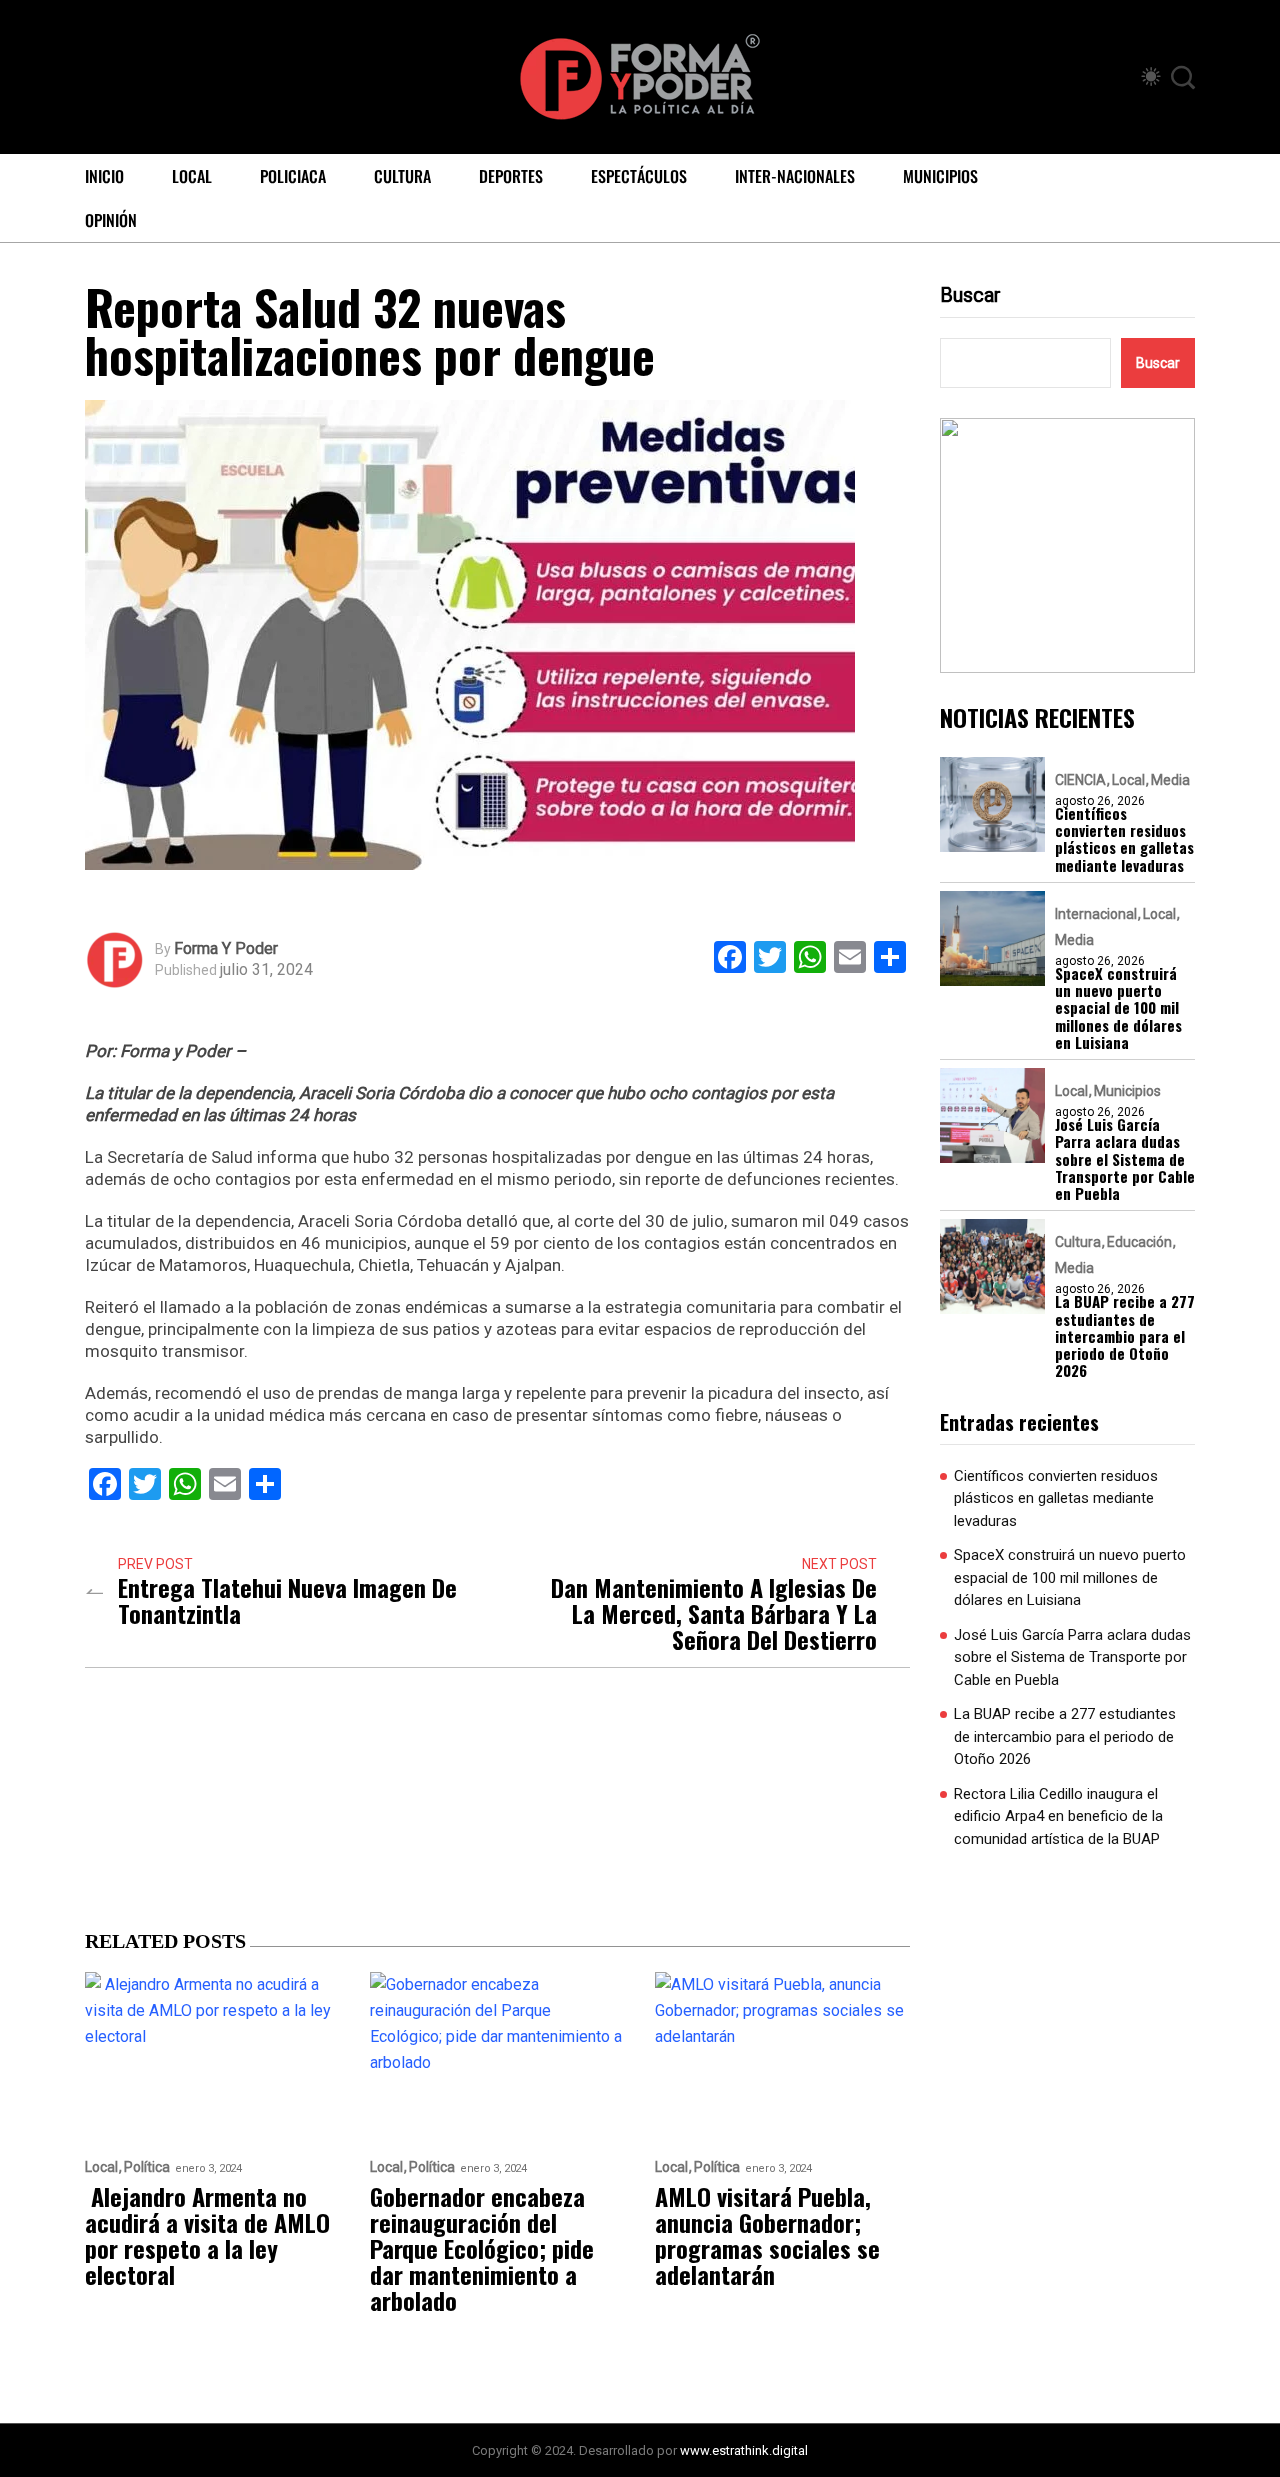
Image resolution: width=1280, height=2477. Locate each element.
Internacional (1096, 914)
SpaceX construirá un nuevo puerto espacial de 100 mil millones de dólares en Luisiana (1118, 1008)
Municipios (940, 176)
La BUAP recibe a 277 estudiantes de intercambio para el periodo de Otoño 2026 (1125, 1336)
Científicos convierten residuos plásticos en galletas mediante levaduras (1124, 839)
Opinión (111, 220)
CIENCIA (1080, 780)
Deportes (511, 176)
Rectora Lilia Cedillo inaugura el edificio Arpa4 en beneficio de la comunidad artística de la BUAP (1058, 1816)
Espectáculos (639, 176)
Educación (1139, 1242)
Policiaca (293, 176)
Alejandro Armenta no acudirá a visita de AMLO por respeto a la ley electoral (207, 2235)
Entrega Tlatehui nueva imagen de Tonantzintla (287, 1600)
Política (147, 2167)
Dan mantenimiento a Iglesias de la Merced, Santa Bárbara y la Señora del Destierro (714, 1613)
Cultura (402, 176)
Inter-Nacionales (795, 176)
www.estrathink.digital (744, 2450)
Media (1170, 780)
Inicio (104, 176)
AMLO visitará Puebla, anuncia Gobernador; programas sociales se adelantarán (767, 2235)
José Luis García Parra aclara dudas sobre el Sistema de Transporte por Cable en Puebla (1125, 1159)
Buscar (970, 295)
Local (192, 176)
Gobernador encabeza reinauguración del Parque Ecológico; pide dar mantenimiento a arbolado (482, 2248)
